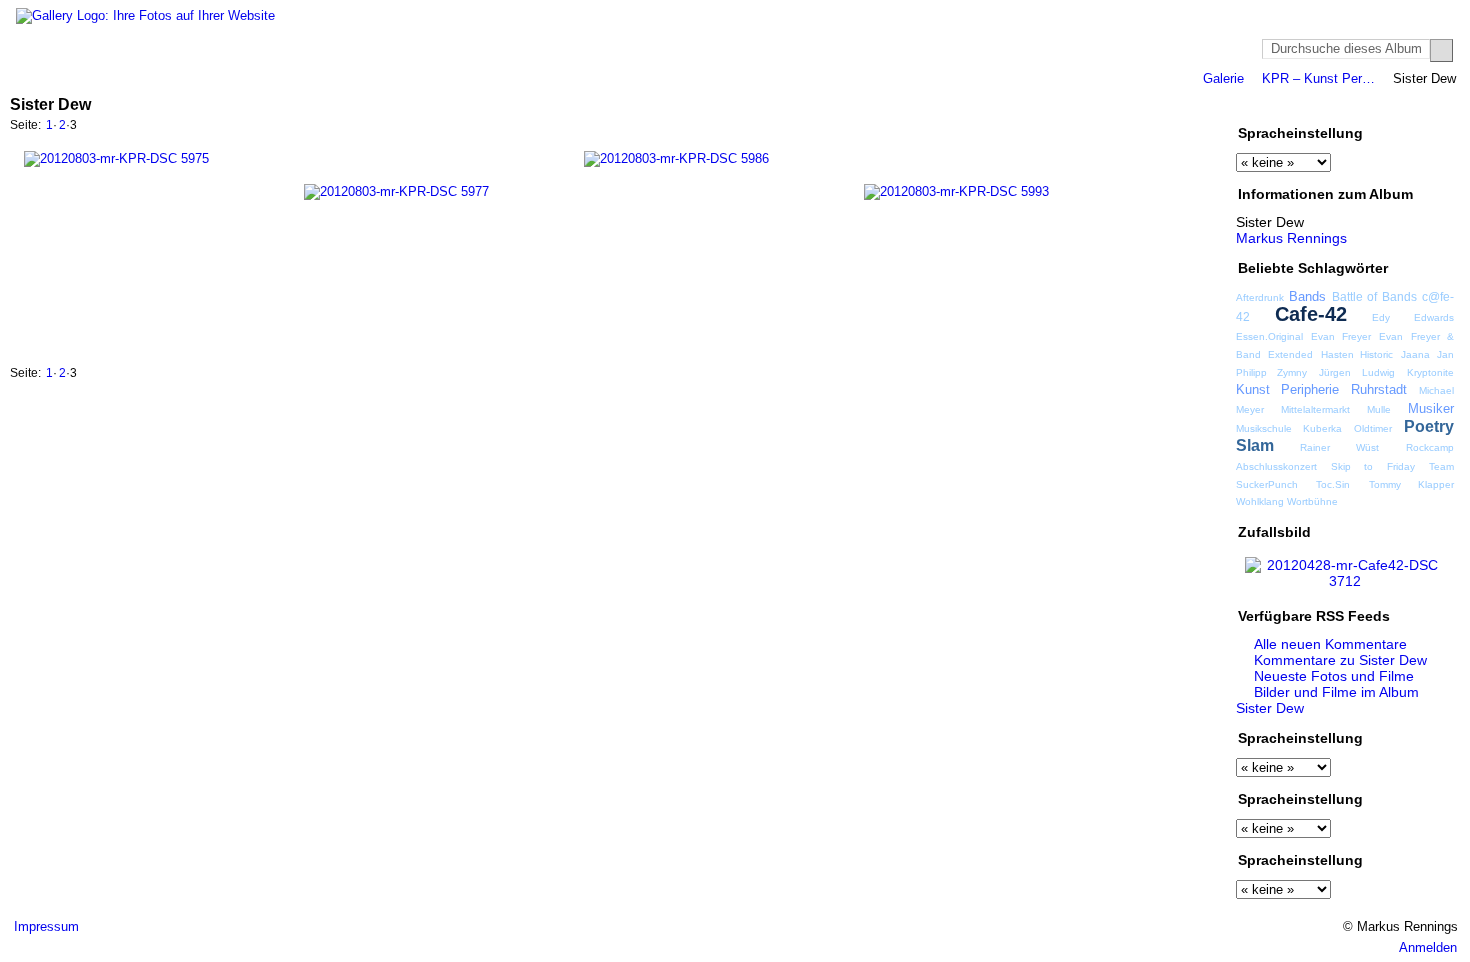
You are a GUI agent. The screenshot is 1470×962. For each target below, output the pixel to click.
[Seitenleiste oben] (1392, 103)
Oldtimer (1373, 428)
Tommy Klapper (1411, 484)
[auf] (1171, 127)
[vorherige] (1149, 127)
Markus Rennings (1291, 238)
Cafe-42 (1311, 314)
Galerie (1223, 78)
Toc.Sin (1333, 484)
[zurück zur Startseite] (145, 16)
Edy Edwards (1413, 317)
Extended (1290, 354)
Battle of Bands (1374, 297)
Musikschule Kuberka (1289, 428)
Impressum (46, 926)
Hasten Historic (1357, 354)
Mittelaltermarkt (1315, 409)
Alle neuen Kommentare (1330, 644)
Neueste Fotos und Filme (1334, 676)
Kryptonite (1430, 372)
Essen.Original (1269, 336)
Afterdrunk (1260, 297)
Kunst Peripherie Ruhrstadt (1322, 389)
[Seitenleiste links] (1373, 103)
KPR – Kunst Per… (1318, 78)
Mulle (1379, 409)
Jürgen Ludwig (1357, 372)
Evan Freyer (1341, 336)
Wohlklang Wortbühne (1287, 501)
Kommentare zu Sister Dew (1340, 660)
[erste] (1127, 127)
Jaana (1415, 354)
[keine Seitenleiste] (1411, 103)
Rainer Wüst (1339, 447)
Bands (1307, 296)
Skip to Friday (1373, 466)
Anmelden (1428, 947)
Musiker (1431, 408)
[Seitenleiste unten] (1430, 103)
